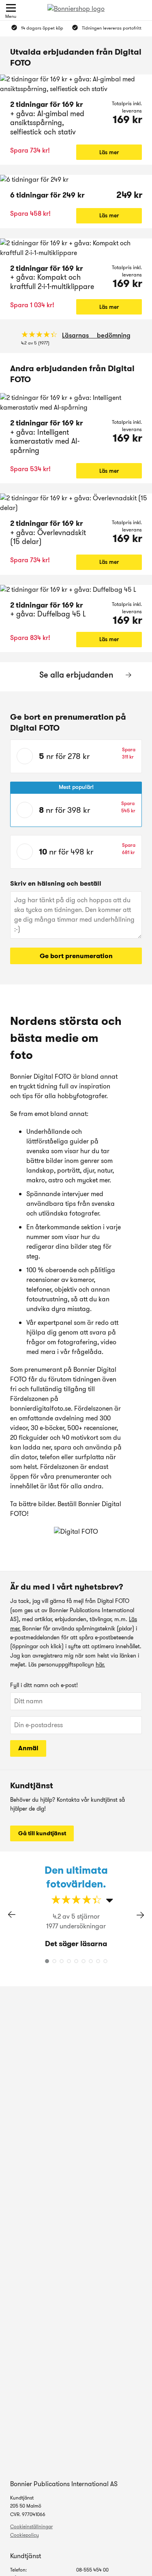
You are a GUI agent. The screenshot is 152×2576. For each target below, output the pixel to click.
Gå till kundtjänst (42, 1833)
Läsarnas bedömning (96, 335)
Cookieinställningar (31, 2526)
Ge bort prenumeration (76, 956)
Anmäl (28, 1748)
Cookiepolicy (25, 2535)
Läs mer (109, 152)
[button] (140, 1915)
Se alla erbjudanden (76, 675)
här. (100, 1664)
